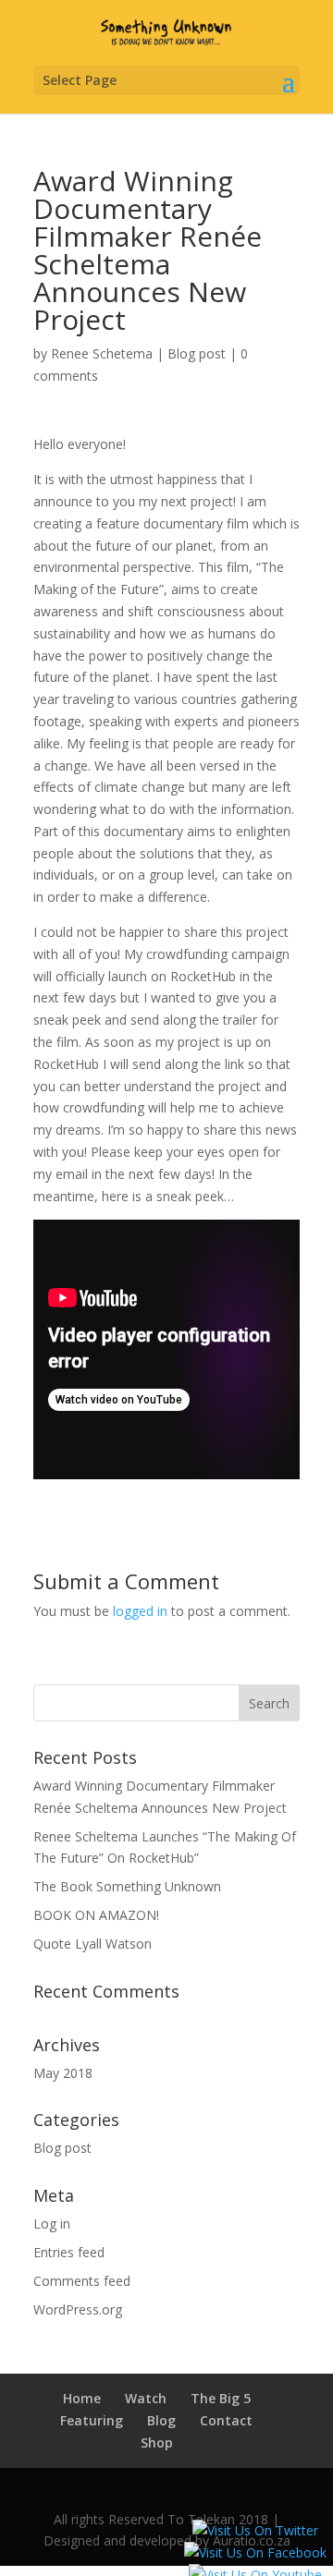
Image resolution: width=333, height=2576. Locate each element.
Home (82, 2398)
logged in (140, 1611)
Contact (226, 2420)
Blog (161, 2420)
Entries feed (69, 2252)
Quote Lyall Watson (92, 1944)
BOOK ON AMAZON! (96, 1915)
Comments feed (82, 2281)
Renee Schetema (102, 353)
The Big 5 (221, 2398)
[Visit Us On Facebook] (255, 2552)
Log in (52, 2224)
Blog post (197, 353)
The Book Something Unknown (127, 1886)
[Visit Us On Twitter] (255, 2530)
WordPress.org (78, 2309)
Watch (146, 2398)
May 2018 (63, 2073)
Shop (157, 2442)
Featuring (92, 2420)
